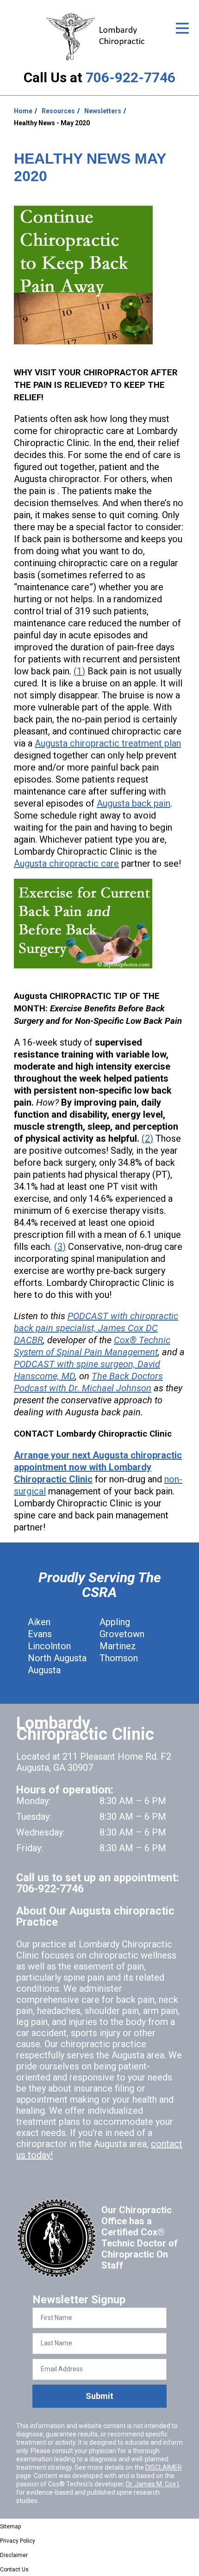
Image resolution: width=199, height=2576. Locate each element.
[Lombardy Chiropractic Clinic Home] (99, 37)
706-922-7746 (131, 77)
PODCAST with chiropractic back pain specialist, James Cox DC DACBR (96, 1328)
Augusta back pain (134, 803)
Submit (99, 2396)
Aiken (39, 1622)
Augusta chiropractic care (66, 863)
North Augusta (57, 1658)
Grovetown (122, 1634)
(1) (79, 671)
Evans (40, 1634)
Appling (115, 1622)
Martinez (118, 1646)
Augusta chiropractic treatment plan (108, 743)
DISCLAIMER (164, 2467)
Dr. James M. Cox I (152, 2484)
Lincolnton (49, 1646)
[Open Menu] (182, 28)
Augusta (44, 1670)
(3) (60, 1247)
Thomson (119, 1658)
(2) (147, 1138)
